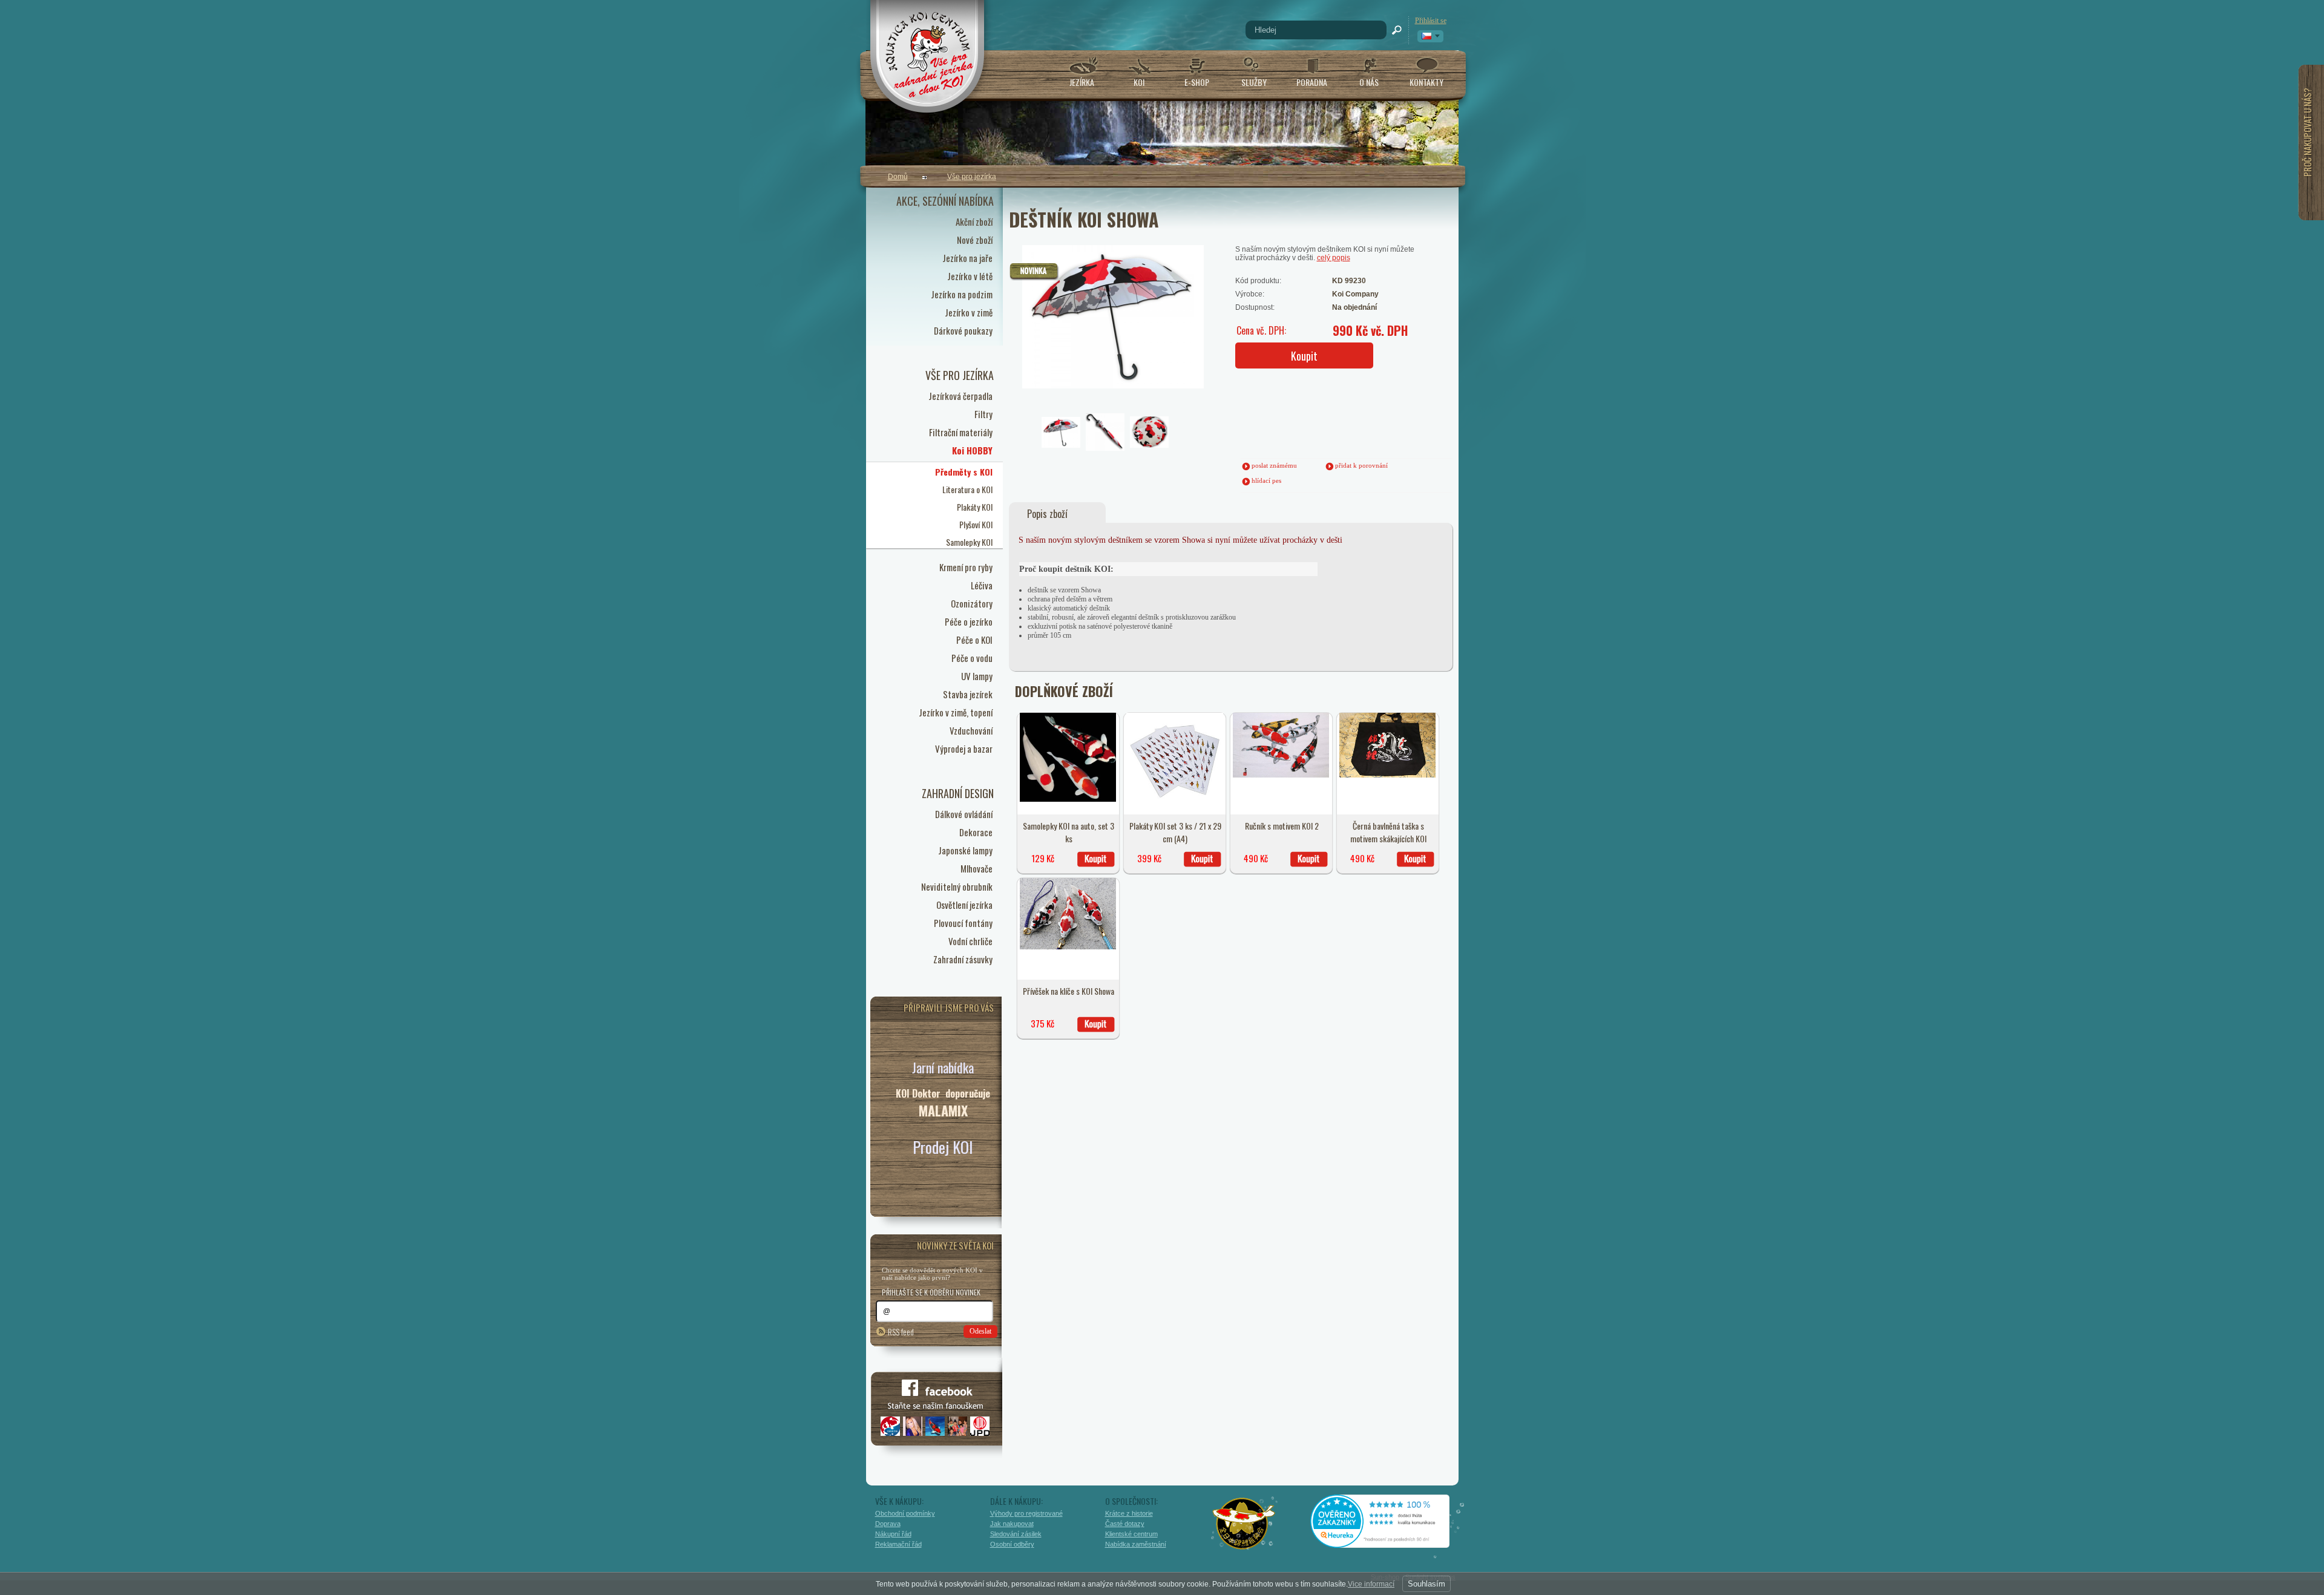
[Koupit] (1096, 859)
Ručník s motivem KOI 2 (1282, 826)
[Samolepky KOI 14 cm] (1068, 799)
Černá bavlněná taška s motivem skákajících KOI (1388, 832)
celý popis (1334, 258)
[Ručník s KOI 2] (1281, 775)
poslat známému (1274, 465)
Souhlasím (1426, 1584)
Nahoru (1484, 1533)
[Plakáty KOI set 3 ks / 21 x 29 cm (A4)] (1175, 807)
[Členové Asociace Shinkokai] (1244, 1524)
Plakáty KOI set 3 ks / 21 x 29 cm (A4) (1175, 832)
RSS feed (901, 1331)
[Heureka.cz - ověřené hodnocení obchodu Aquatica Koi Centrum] (1389, 1544)
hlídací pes (1266, 480)
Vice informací (1371, 1584)
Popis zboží (1047, 514)
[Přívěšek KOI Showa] (1068, 947)
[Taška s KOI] (1388, 775)
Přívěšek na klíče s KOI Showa (1068, 991)
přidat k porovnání (1361, 465)
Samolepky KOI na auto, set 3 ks (1068, 832)
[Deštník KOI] (1086, 292)
